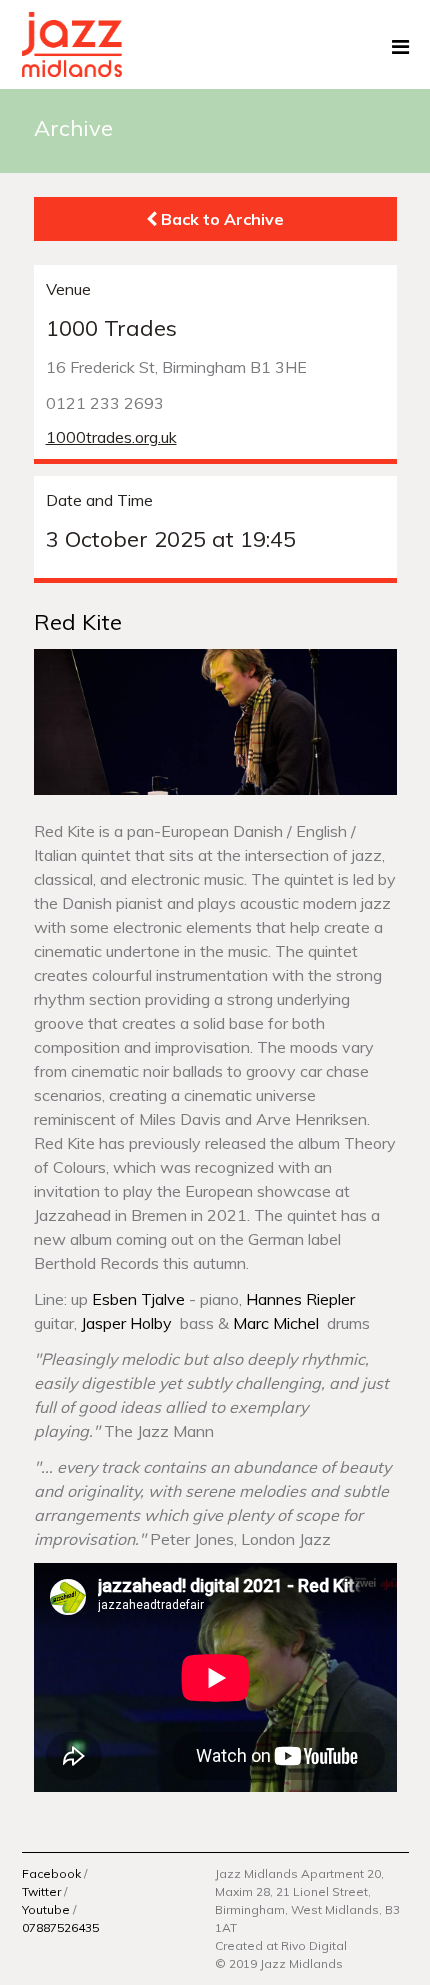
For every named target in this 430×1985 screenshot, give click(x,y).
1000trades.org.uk (111, 437)
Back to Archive (220, 219)
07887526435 (60, 1927)
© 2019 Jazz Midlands (279, 1963)
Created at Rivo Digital (281, 1945)
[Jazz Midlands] (72, 43)
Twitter (41, 1891)
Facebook (51, 1873)
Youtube (46, 1909)
